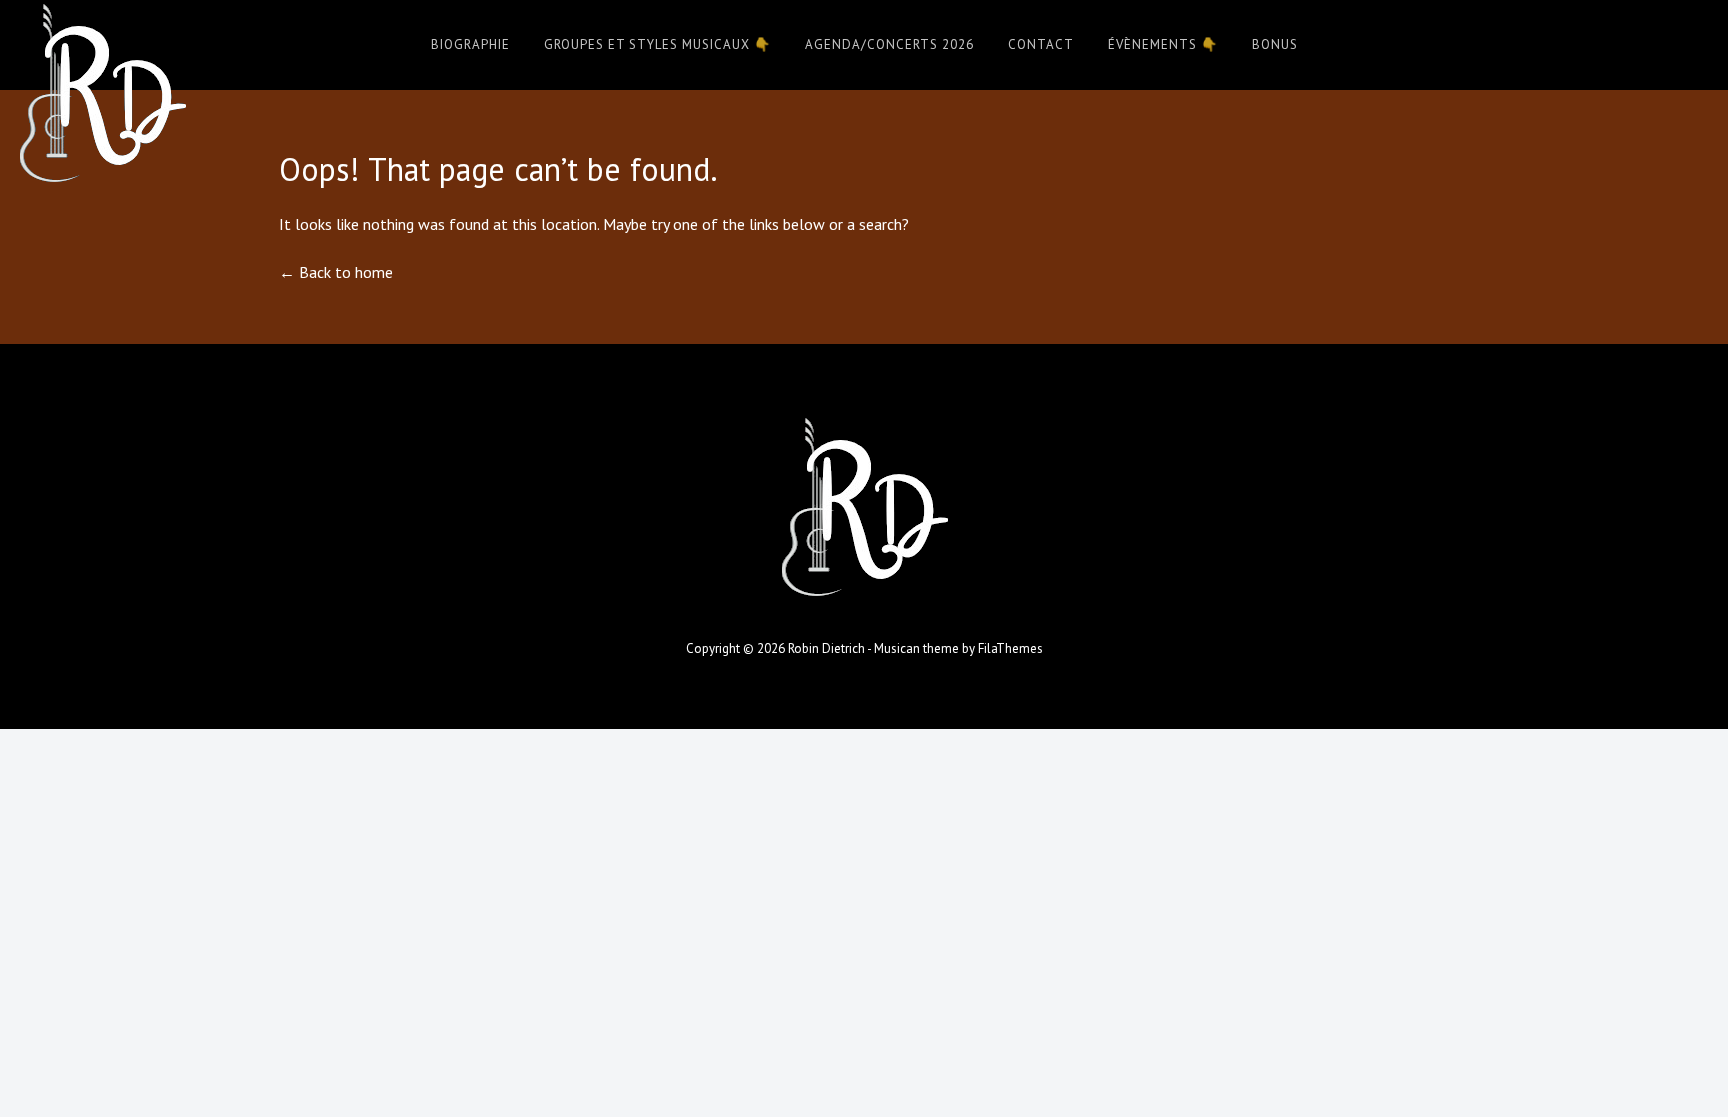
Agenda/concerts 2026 (889, 44)
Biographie (470, 44)
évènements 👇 (1163, 44)
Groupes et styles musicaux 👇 (657, 44)
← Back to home (336, 272)
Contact (1041, 44)
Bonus (1275, 44)
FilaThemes (1010, 648)
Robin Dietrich (826, 648)
